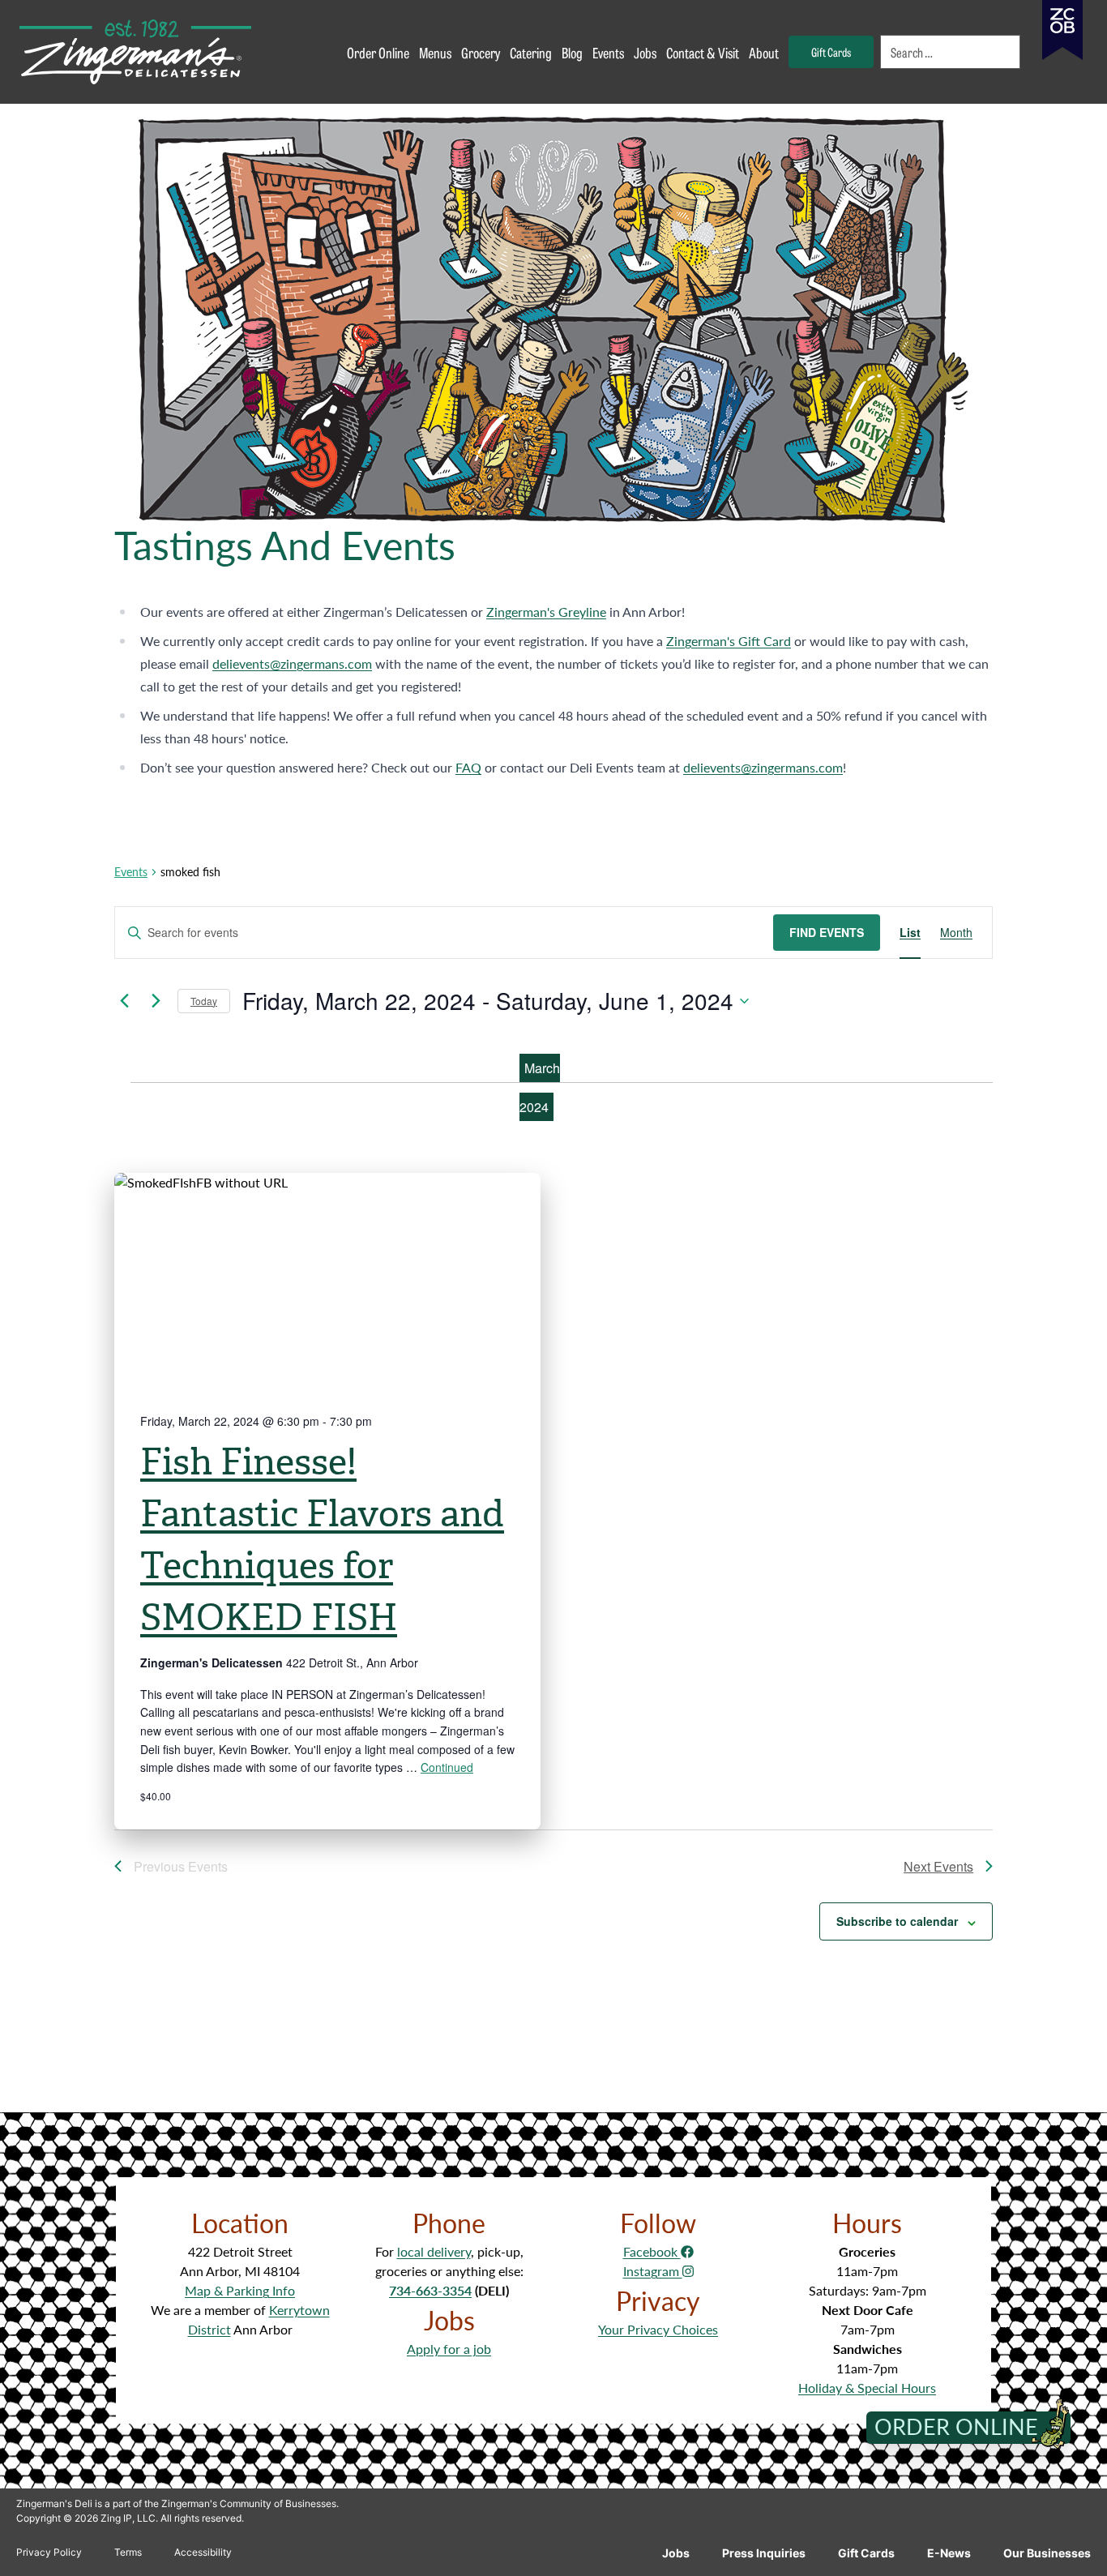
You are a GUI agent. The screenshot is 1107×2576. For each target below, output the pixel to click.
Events (131, 872)
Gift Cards (866, 2553)
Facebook (652, 2251)
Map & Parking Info (240, 2290)
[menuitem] (951, 52)
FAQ (468, 767)
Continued (447, 1767)
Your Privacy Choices (658, 2329)
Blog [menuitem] (572, 52)
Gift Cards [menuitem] (831, 51)
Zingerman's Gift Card (729, 641)
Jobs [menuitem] (645, 52)
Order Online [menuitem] (378, 52)
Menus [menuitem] (435, 52)
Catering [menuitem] (531, 52)
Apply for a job (449, 2349)
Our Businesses (1047, 2553)
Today (204, 1001)
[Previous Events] (124, 1001)
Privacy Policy (49, 2552)
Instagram (653, 2271)
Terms (128, 2552)
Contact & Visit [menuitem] (703, 52)
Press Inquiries (764, 2553)
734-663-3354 (430, 2290)
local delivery (434, 2251)
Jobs (676, 2553)
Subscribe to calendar (897, 1921)
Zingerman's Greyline (546, 612)
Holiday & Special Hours (867, 2388)
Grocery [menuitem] (481, 52)
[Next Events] (156, 1001)
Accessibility (203, 2552)
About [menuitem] (764, 52)
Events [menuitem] (608, 52)
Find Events (827, 932)
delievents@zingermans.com (292, 663)
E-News (949, 2553)
